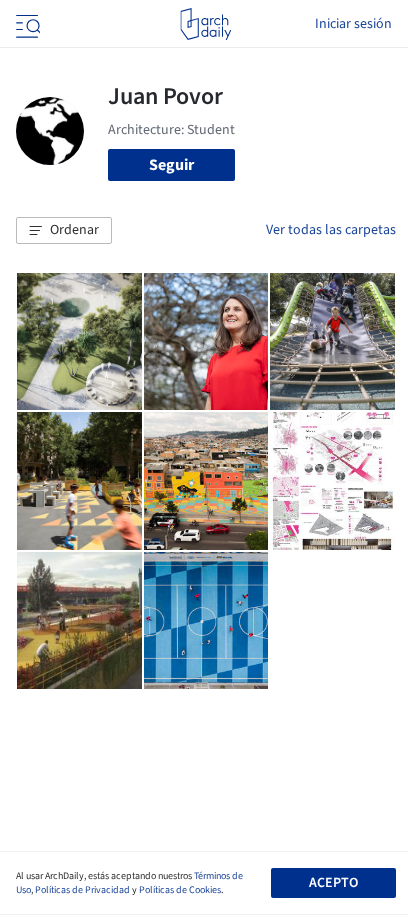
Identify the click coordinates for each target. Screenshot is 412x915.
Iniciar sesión (353, 24)
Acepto (333, 883)
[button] (64, 231)
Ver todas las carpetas (331, 230)
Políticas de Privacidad (82, 890)
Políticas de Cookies (180, 890)
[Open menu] (26, 24)
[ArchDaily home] (205, 24)
